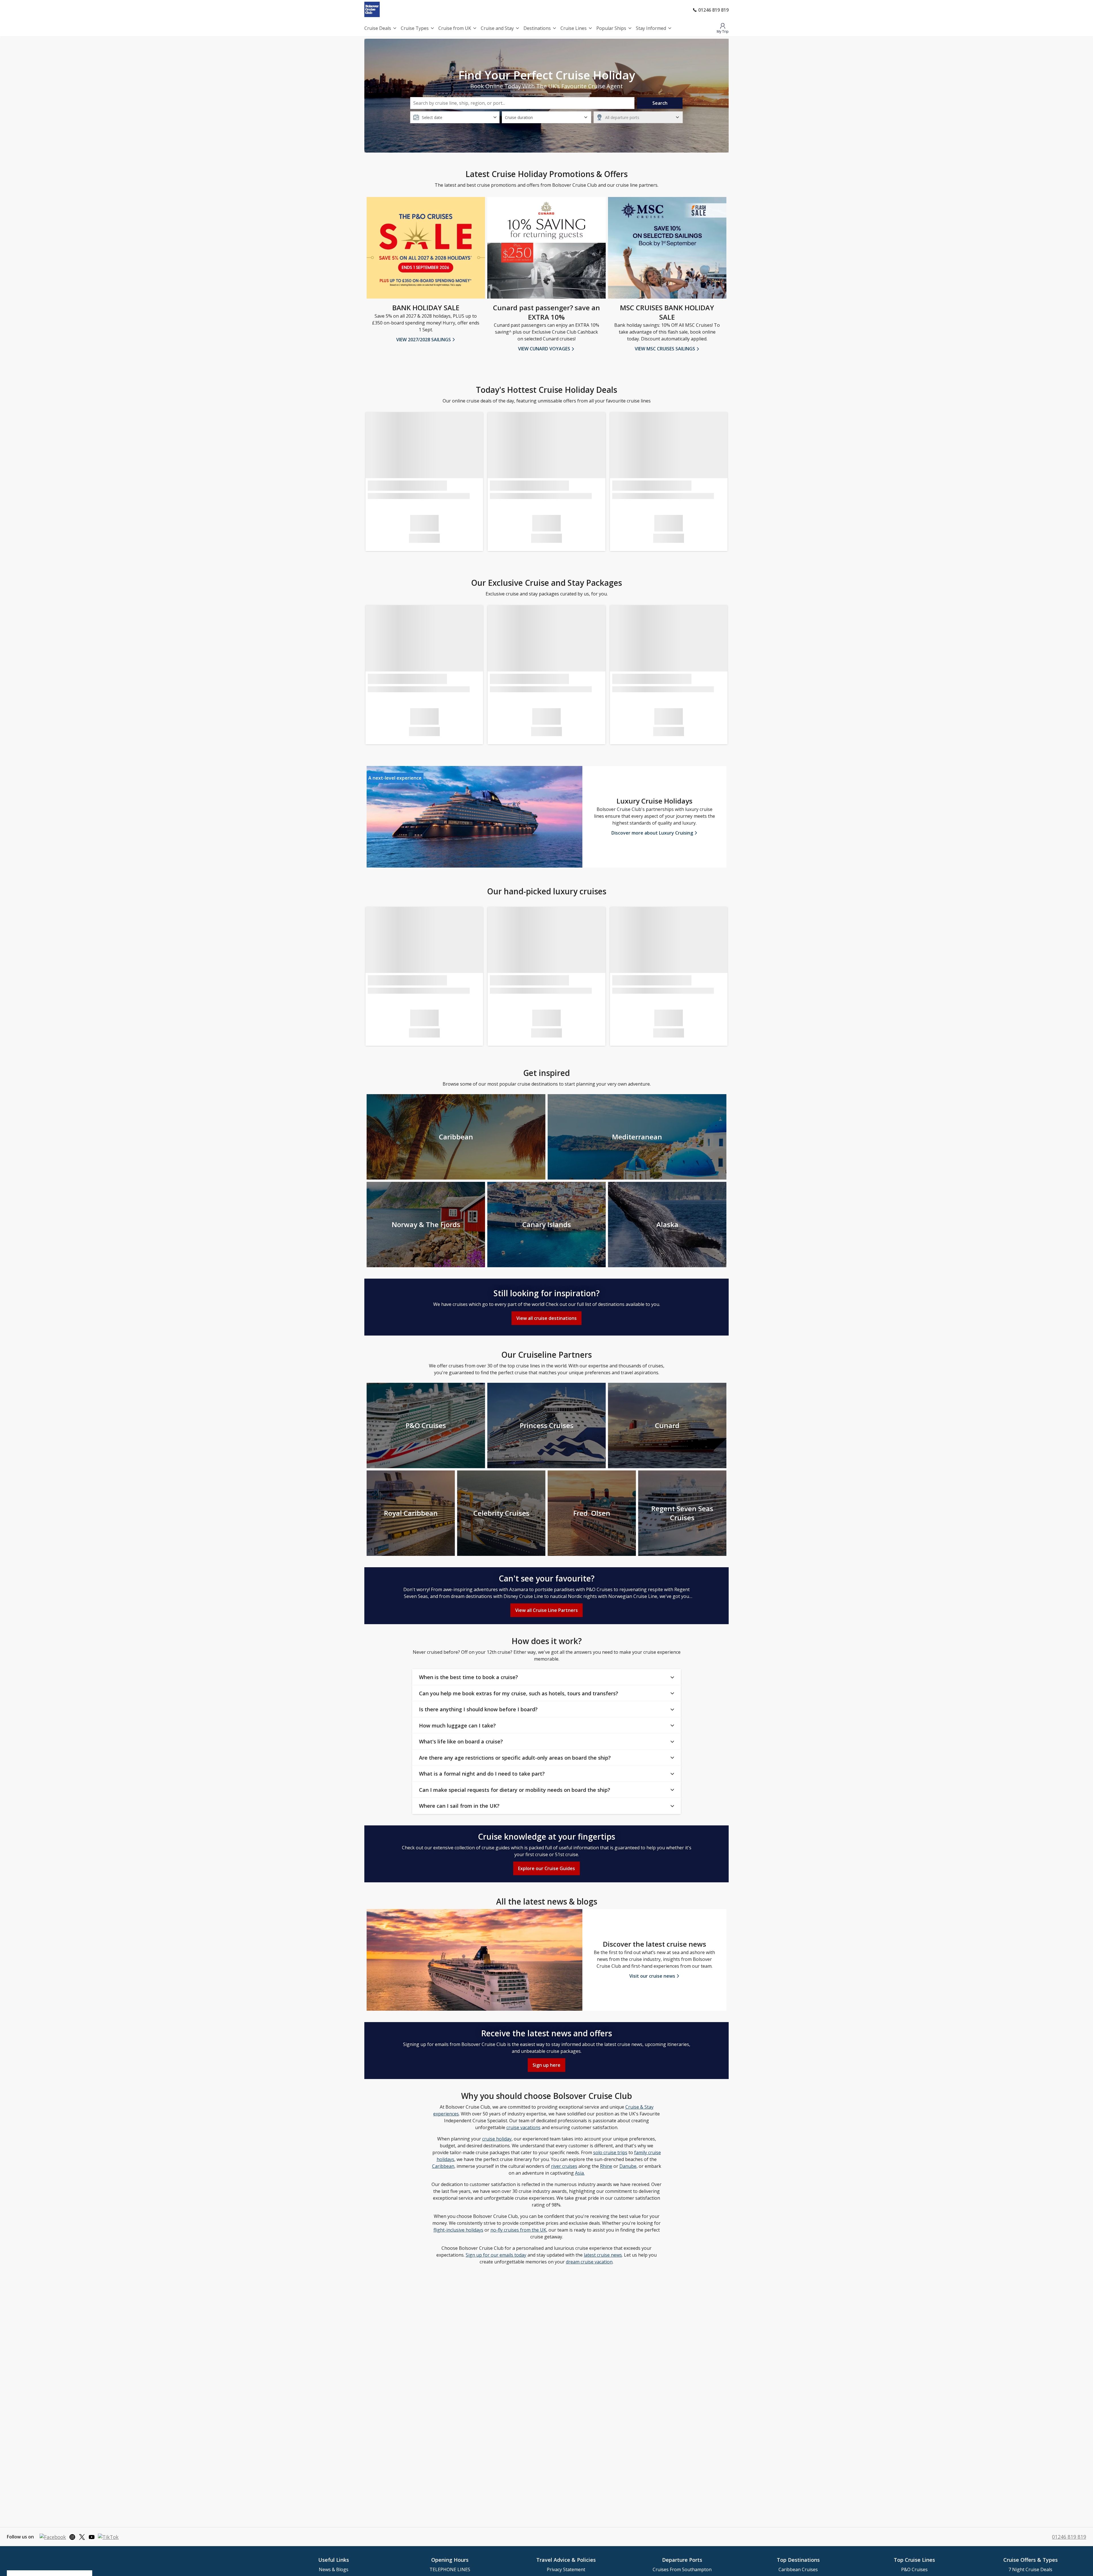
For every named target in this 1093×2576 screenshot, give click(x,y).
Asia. (580, 2173)
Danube (628, 2166)
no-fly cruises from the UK (518, 2230)
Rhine (606, 2166)
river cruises (564, 2166)
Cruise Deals (378, 28)
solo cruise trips (610, 2152)
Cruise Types (415, 28)
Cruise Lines (574, 28)
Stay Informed (651, 28)
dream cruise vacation (589, 2262)
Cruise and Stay (497, 28)
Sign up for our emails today (496, 2255)
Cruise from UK (455, 28)
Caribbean (443, 2166)
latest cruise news (603, 2255)
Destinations (537, 28)
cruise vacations (523, 2127)
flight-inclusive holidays (458, 2230)
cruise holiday (497, 2139)
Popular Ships (611, 28)
